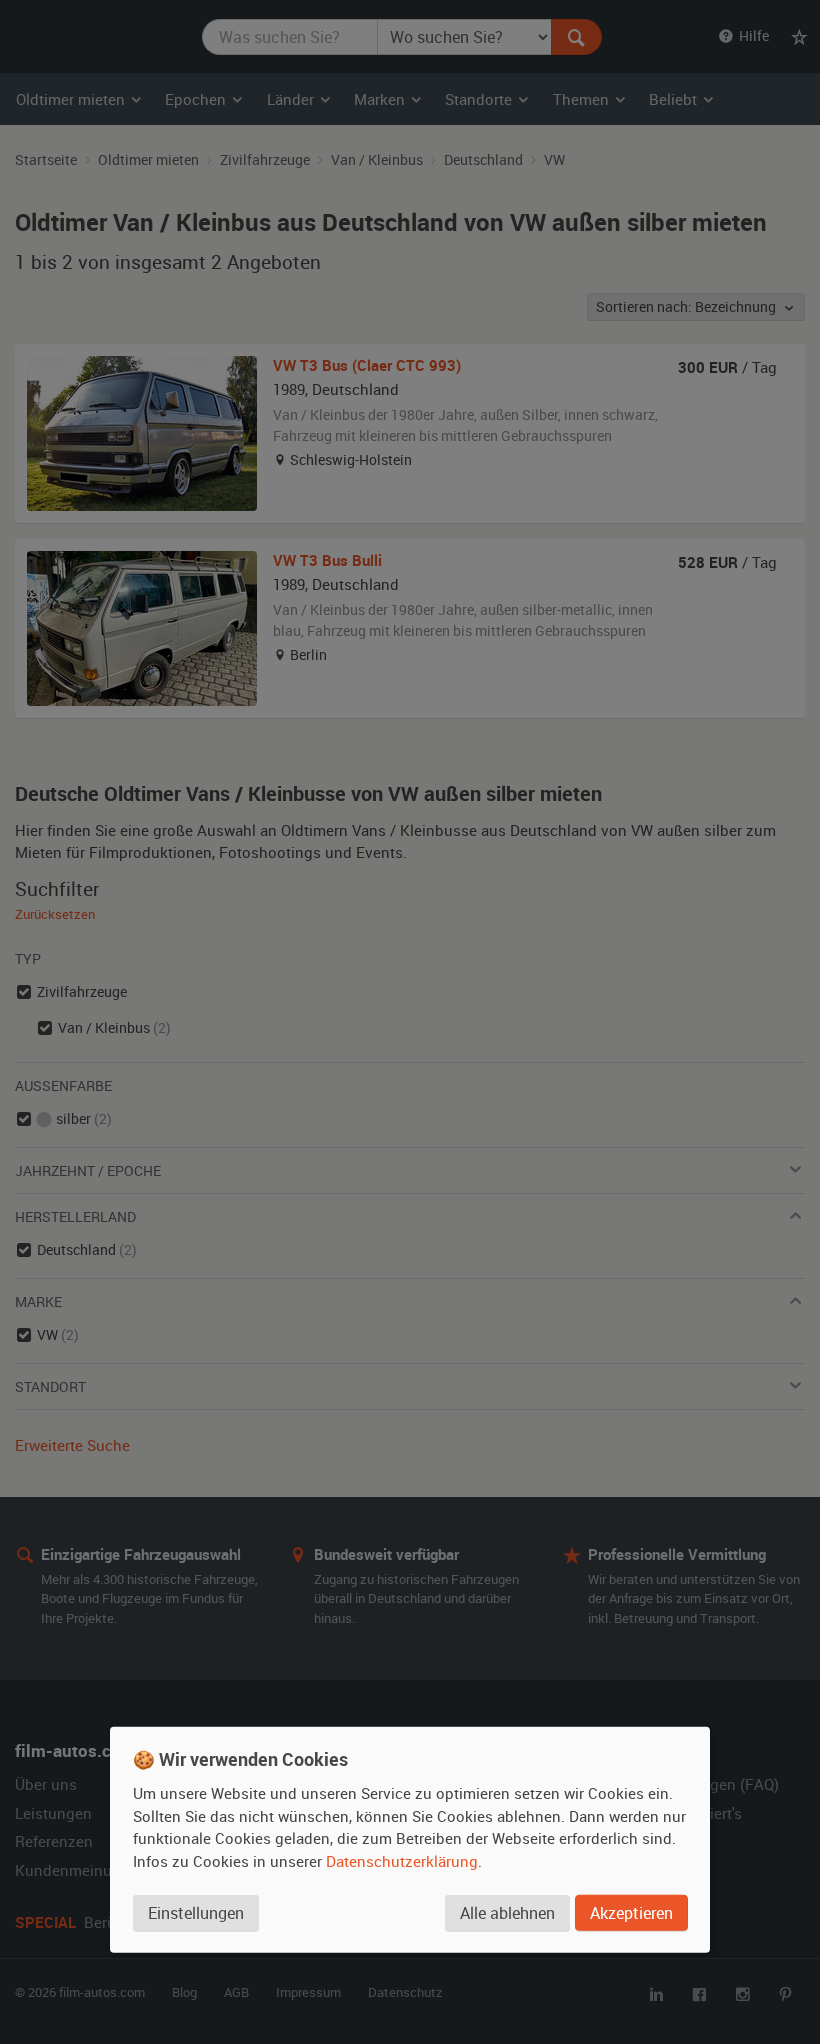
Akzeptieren (631, 1913)
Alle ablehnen (507, 1913)
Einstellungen (196, 1913)
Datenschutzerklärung (402, 1861)
